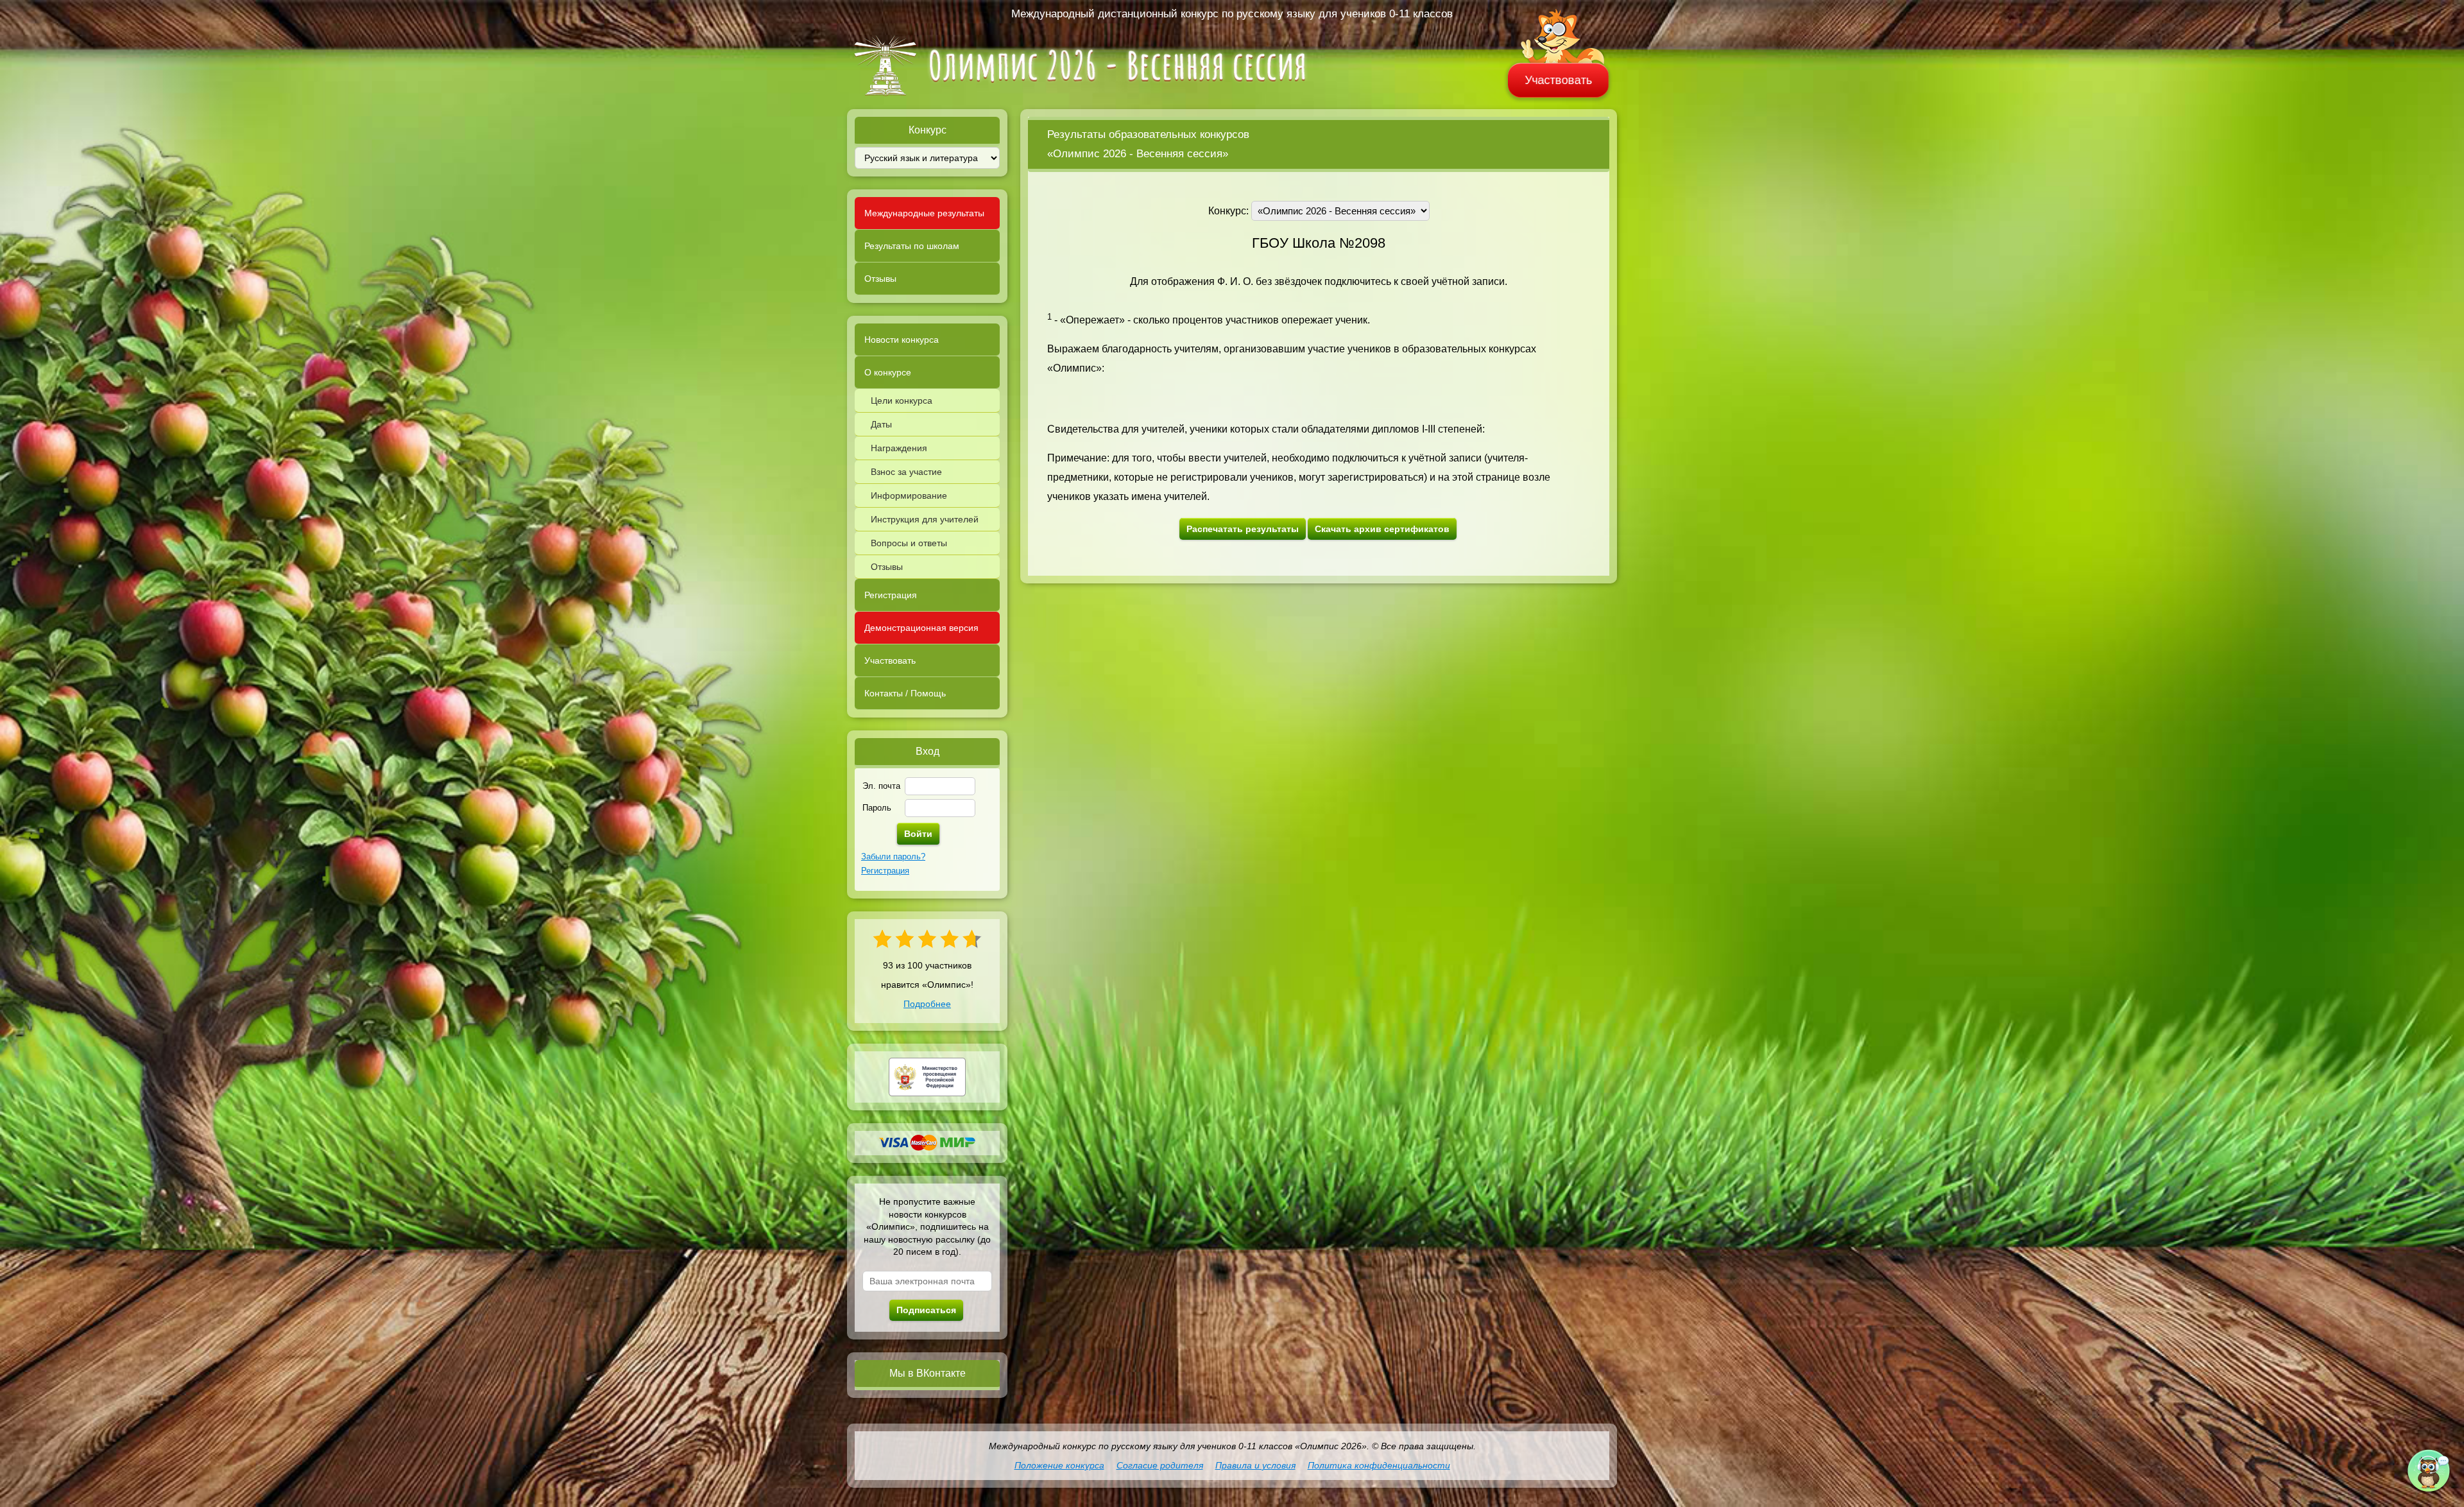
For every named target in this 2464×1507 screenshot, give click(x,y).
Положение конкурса (1059, 1465)
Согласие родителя (1160, 1465)
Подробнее (927, 1004)
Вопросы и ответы (909, 543)
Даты (881, 424)
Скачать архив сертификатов (1382, 529)
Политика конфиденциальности (1379, 1465)
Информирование (909, 495)
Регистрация (891, 595)
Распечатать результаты (1243, 529)
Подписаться (926, 1310)
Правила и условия (1255, 1465)
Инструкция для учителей (925, 519)
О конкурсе (888, 372)
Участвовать (1559, 80)
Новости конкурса (902, 340)
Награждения (899, 448)
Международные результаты (924, 213)
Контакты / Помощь (905, 693)
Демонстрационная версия (921, 628)
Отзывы (880, 279)
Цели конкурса (902, 400)
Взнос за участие (906, 472)
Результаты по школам (912, 246)
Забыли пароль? (893, 857)
